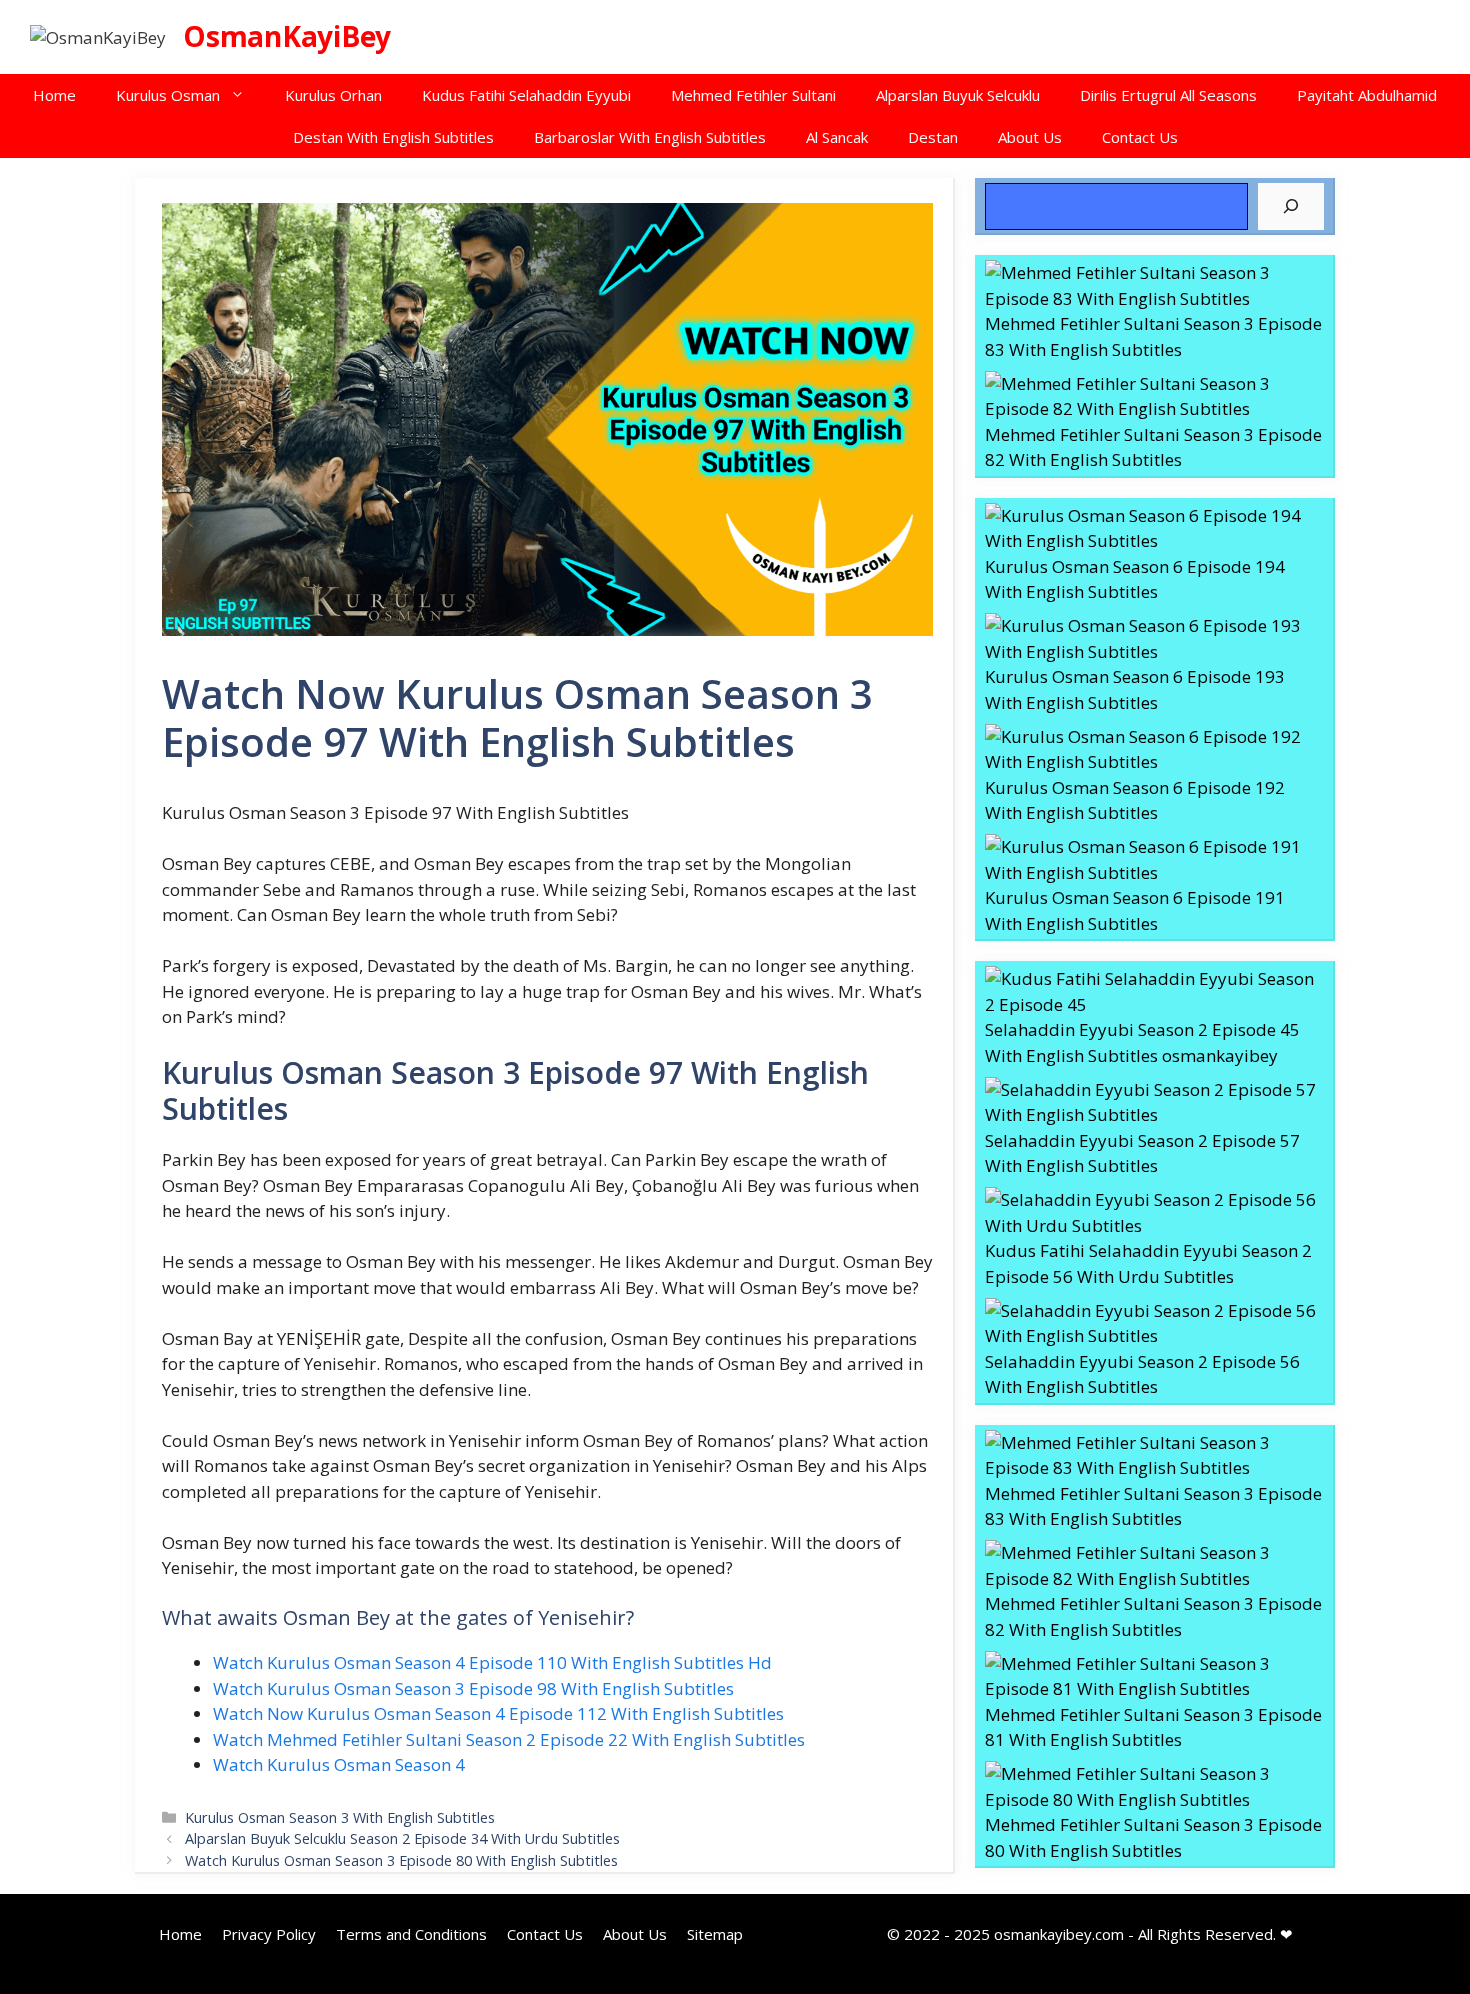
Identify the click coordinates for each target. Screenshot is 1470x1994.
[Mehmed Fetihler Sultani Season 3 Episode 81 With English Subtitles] (1154, 1676)
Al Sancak (837, 137)
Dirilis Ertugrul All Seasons (1168, 95)
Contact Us (1140, 137)
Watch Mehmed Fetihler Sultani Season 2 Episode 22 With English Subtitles (509, 1739)
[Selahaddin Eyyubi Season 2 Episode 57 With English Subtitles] (1154, 1102)
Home (54, 95)
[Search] (1291, 207)
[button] (242, 95)
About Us (1030, 137)
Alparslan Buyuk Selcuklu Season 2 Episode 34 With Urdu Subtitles (402, 1838)
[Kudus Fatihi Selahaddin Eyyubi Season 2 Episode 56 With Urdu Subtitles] (1154, 1212)
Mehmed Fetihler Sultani (753, 95)
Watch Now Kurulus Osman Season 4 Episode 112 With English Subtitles (498, 1713)
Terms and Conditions (411, 1934)
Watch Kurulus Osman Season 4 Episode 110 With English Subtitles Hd (492, 1662)
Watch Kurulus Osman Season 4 (339, 1764)
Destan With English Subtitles (393, 137)
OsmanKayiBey (287, 36)
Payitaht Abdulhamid (1367, 95)
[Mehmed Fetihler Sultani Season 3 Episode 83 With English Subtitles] (1154, 285)
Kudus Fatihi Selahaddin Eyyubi (526, 95)
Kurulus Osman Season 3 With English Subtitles (340, 1817)
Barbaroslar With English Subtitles (650, 137)
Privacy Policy (269, 1934)
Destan (933, 137)
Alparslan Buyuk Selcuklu (958, 95)
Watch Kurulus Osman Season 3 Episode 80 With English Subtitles (401, 1860)
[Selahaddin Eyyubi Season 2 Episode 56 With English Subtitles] (1154, 1323)
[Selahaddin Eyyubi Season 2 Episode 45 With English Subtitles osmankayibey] (1154, 991)
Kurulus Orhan (333, 95)
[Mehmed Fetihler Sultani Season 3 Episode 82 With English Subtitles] (1154, 396)
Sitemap (715, 1934)
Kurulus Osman (168, 95)
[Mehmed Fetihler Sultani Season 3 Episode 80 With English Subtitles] (1154, 1786)
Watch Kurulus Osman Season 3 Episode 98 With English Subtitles (473, 1688)
